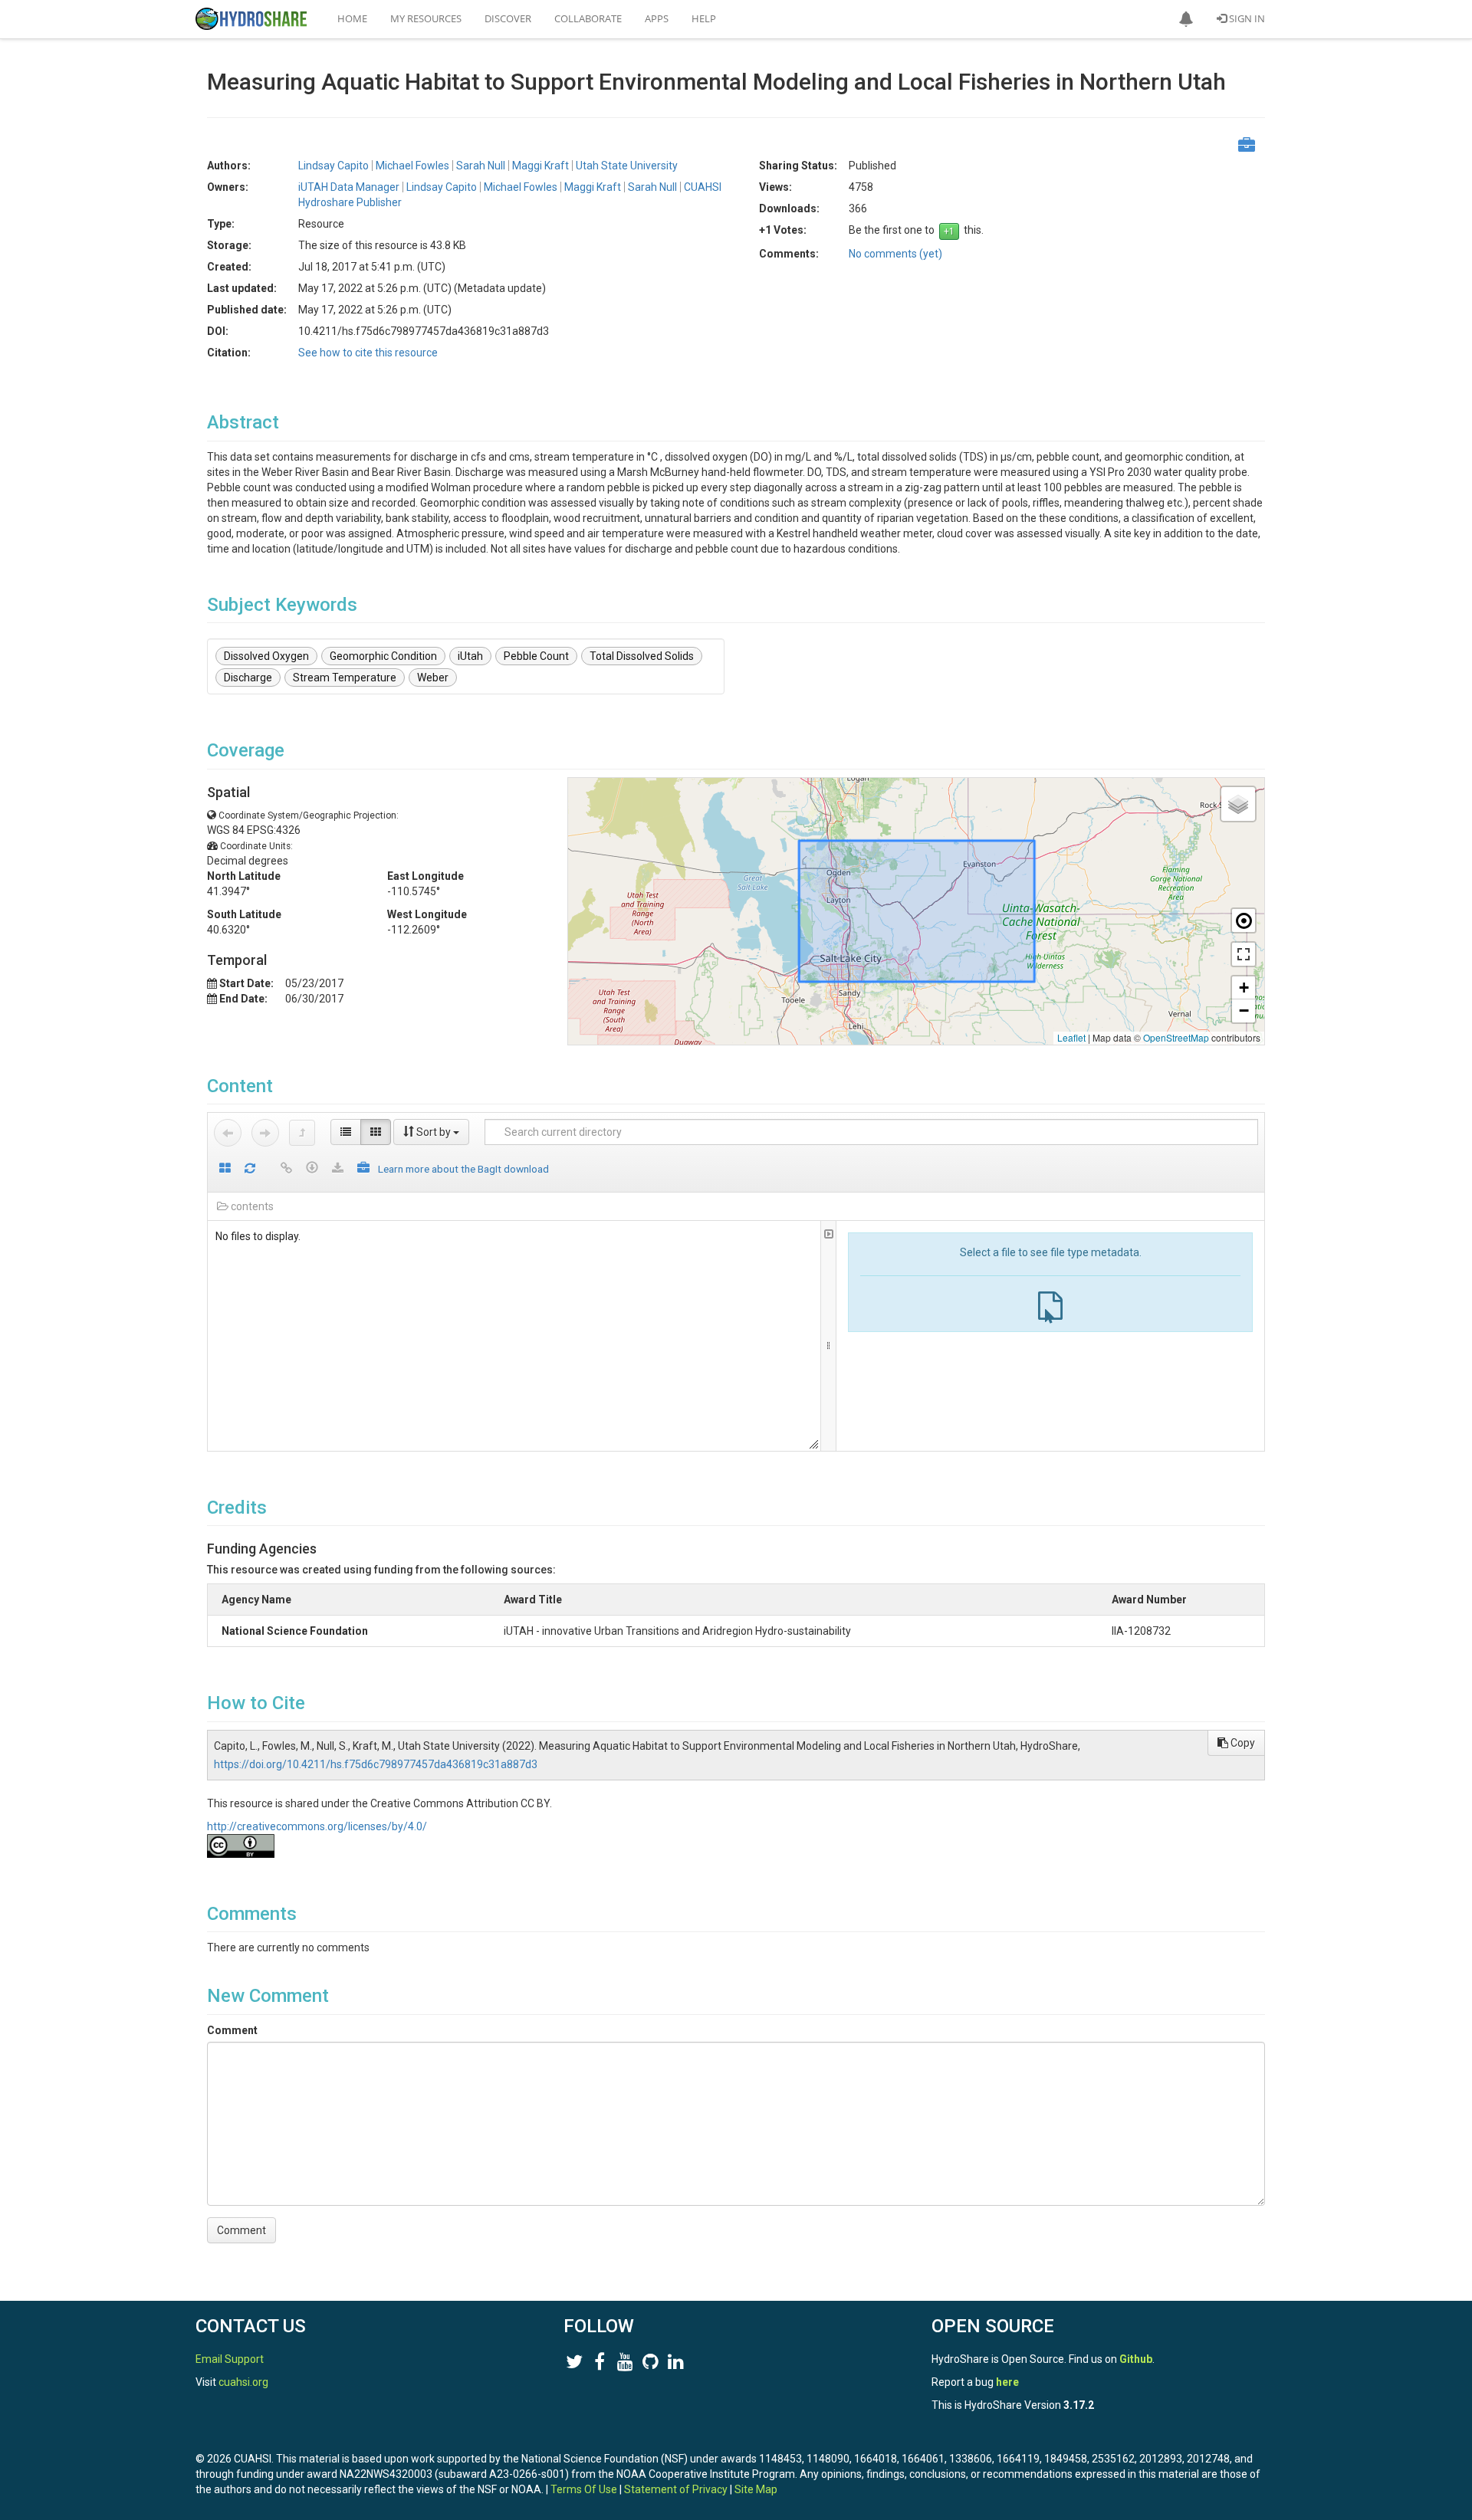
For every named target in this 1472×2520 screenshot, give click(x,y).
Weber (433, 678)
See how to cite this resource (368, 353)
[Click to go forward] (265, 1133)
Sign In (1246, 18)
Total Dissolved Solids (642, 656)
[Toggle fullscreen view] (1244, 954)
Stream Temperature (345, 678)
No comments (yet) (895, 254)
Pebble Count (536, 656)
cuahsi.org (243, 2382)
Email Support (230, 2359)
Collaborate (588, 18)
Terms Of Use (584, 2489)
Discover (508, 18)
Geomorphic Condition (383, 656)
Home (352, 18)
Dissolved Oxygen (266, 656)
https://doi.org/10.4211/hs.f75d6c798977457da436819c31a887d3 (376, 1764)
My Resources (426, 18)
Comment (232, 2030)
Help (704, 18)
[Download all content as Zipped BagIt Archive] (363, 1169)
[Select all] (225, 1169)
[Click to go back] (228, 1133)
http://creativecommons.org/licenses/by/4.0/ (317, 1826)
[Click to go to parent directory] (302, 1133)
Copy (1242, 1743)
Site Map (756, 2489)
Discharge (248, 678)
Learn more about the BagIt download (463, 1169)
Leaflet (1071, 1037)
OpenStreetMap (1176, 1037)
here (1007, 2382)
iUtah (470, 656)
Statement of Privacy (676, 2489)
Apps (657, 18)
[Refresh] (250, 1169)
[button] (1186, 19)
